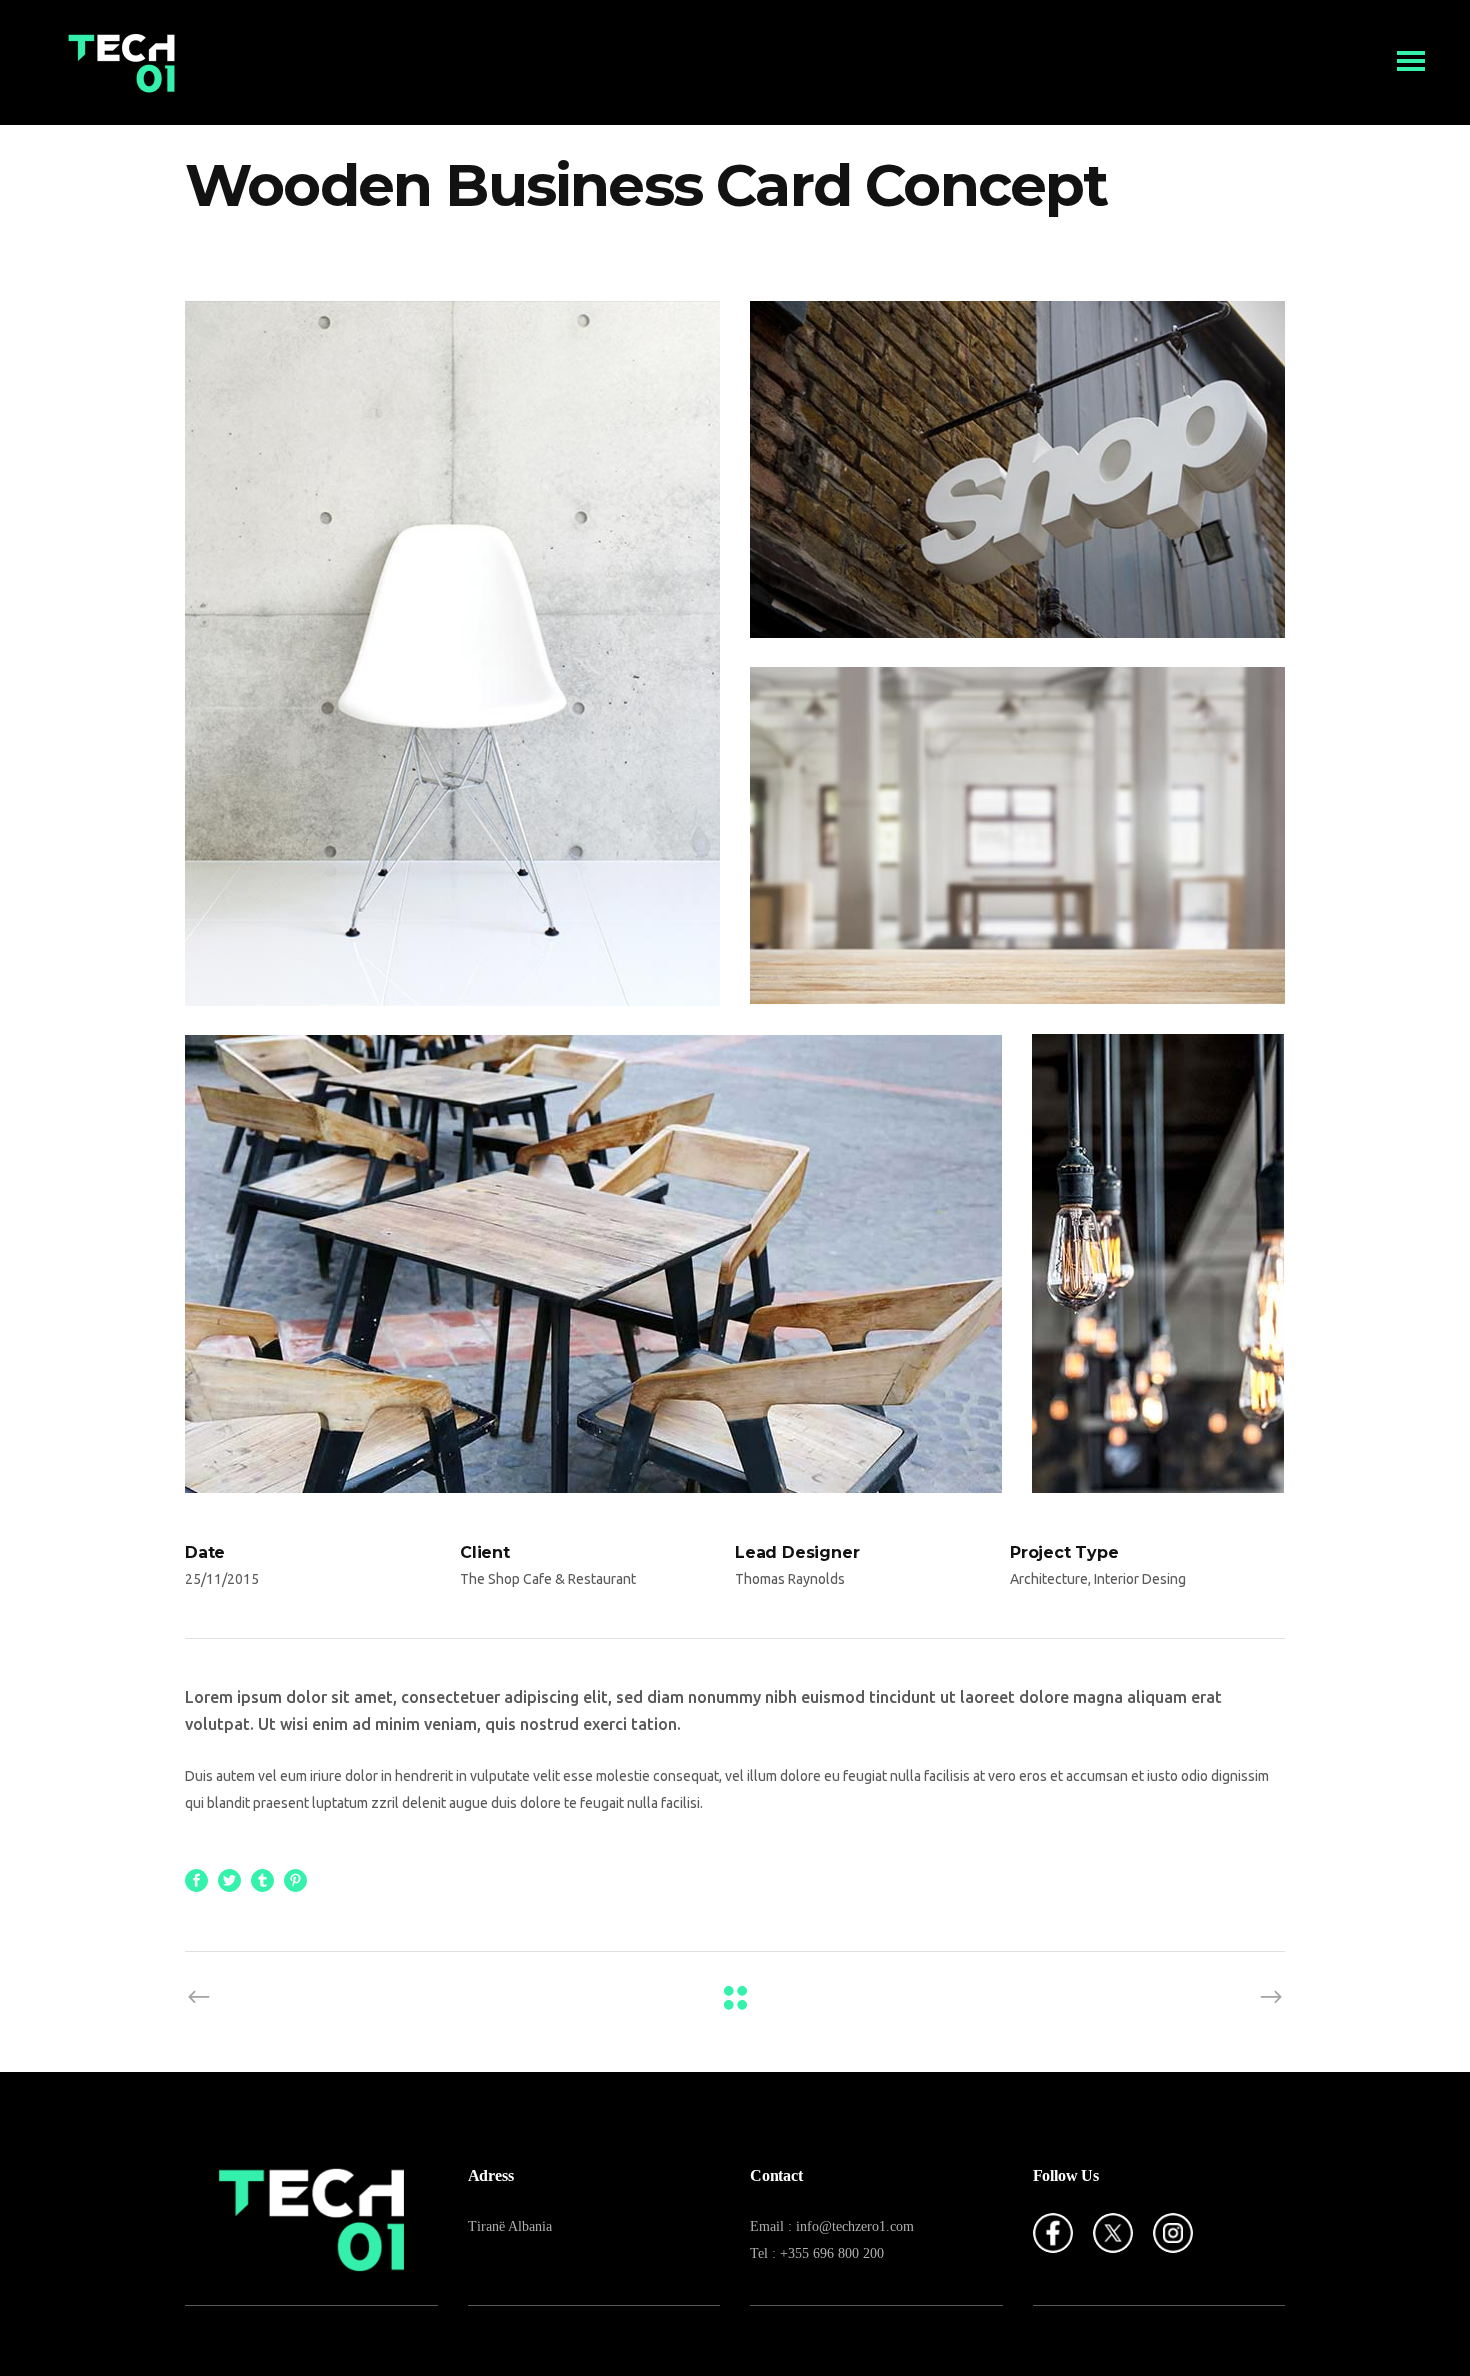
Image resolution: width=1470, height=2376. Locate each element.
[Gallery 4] (594, 1264)
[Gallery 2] (1017, 469)
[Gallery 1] (452, 653)
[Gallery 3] (1017, 835)
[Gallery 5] (1158, 1263)
